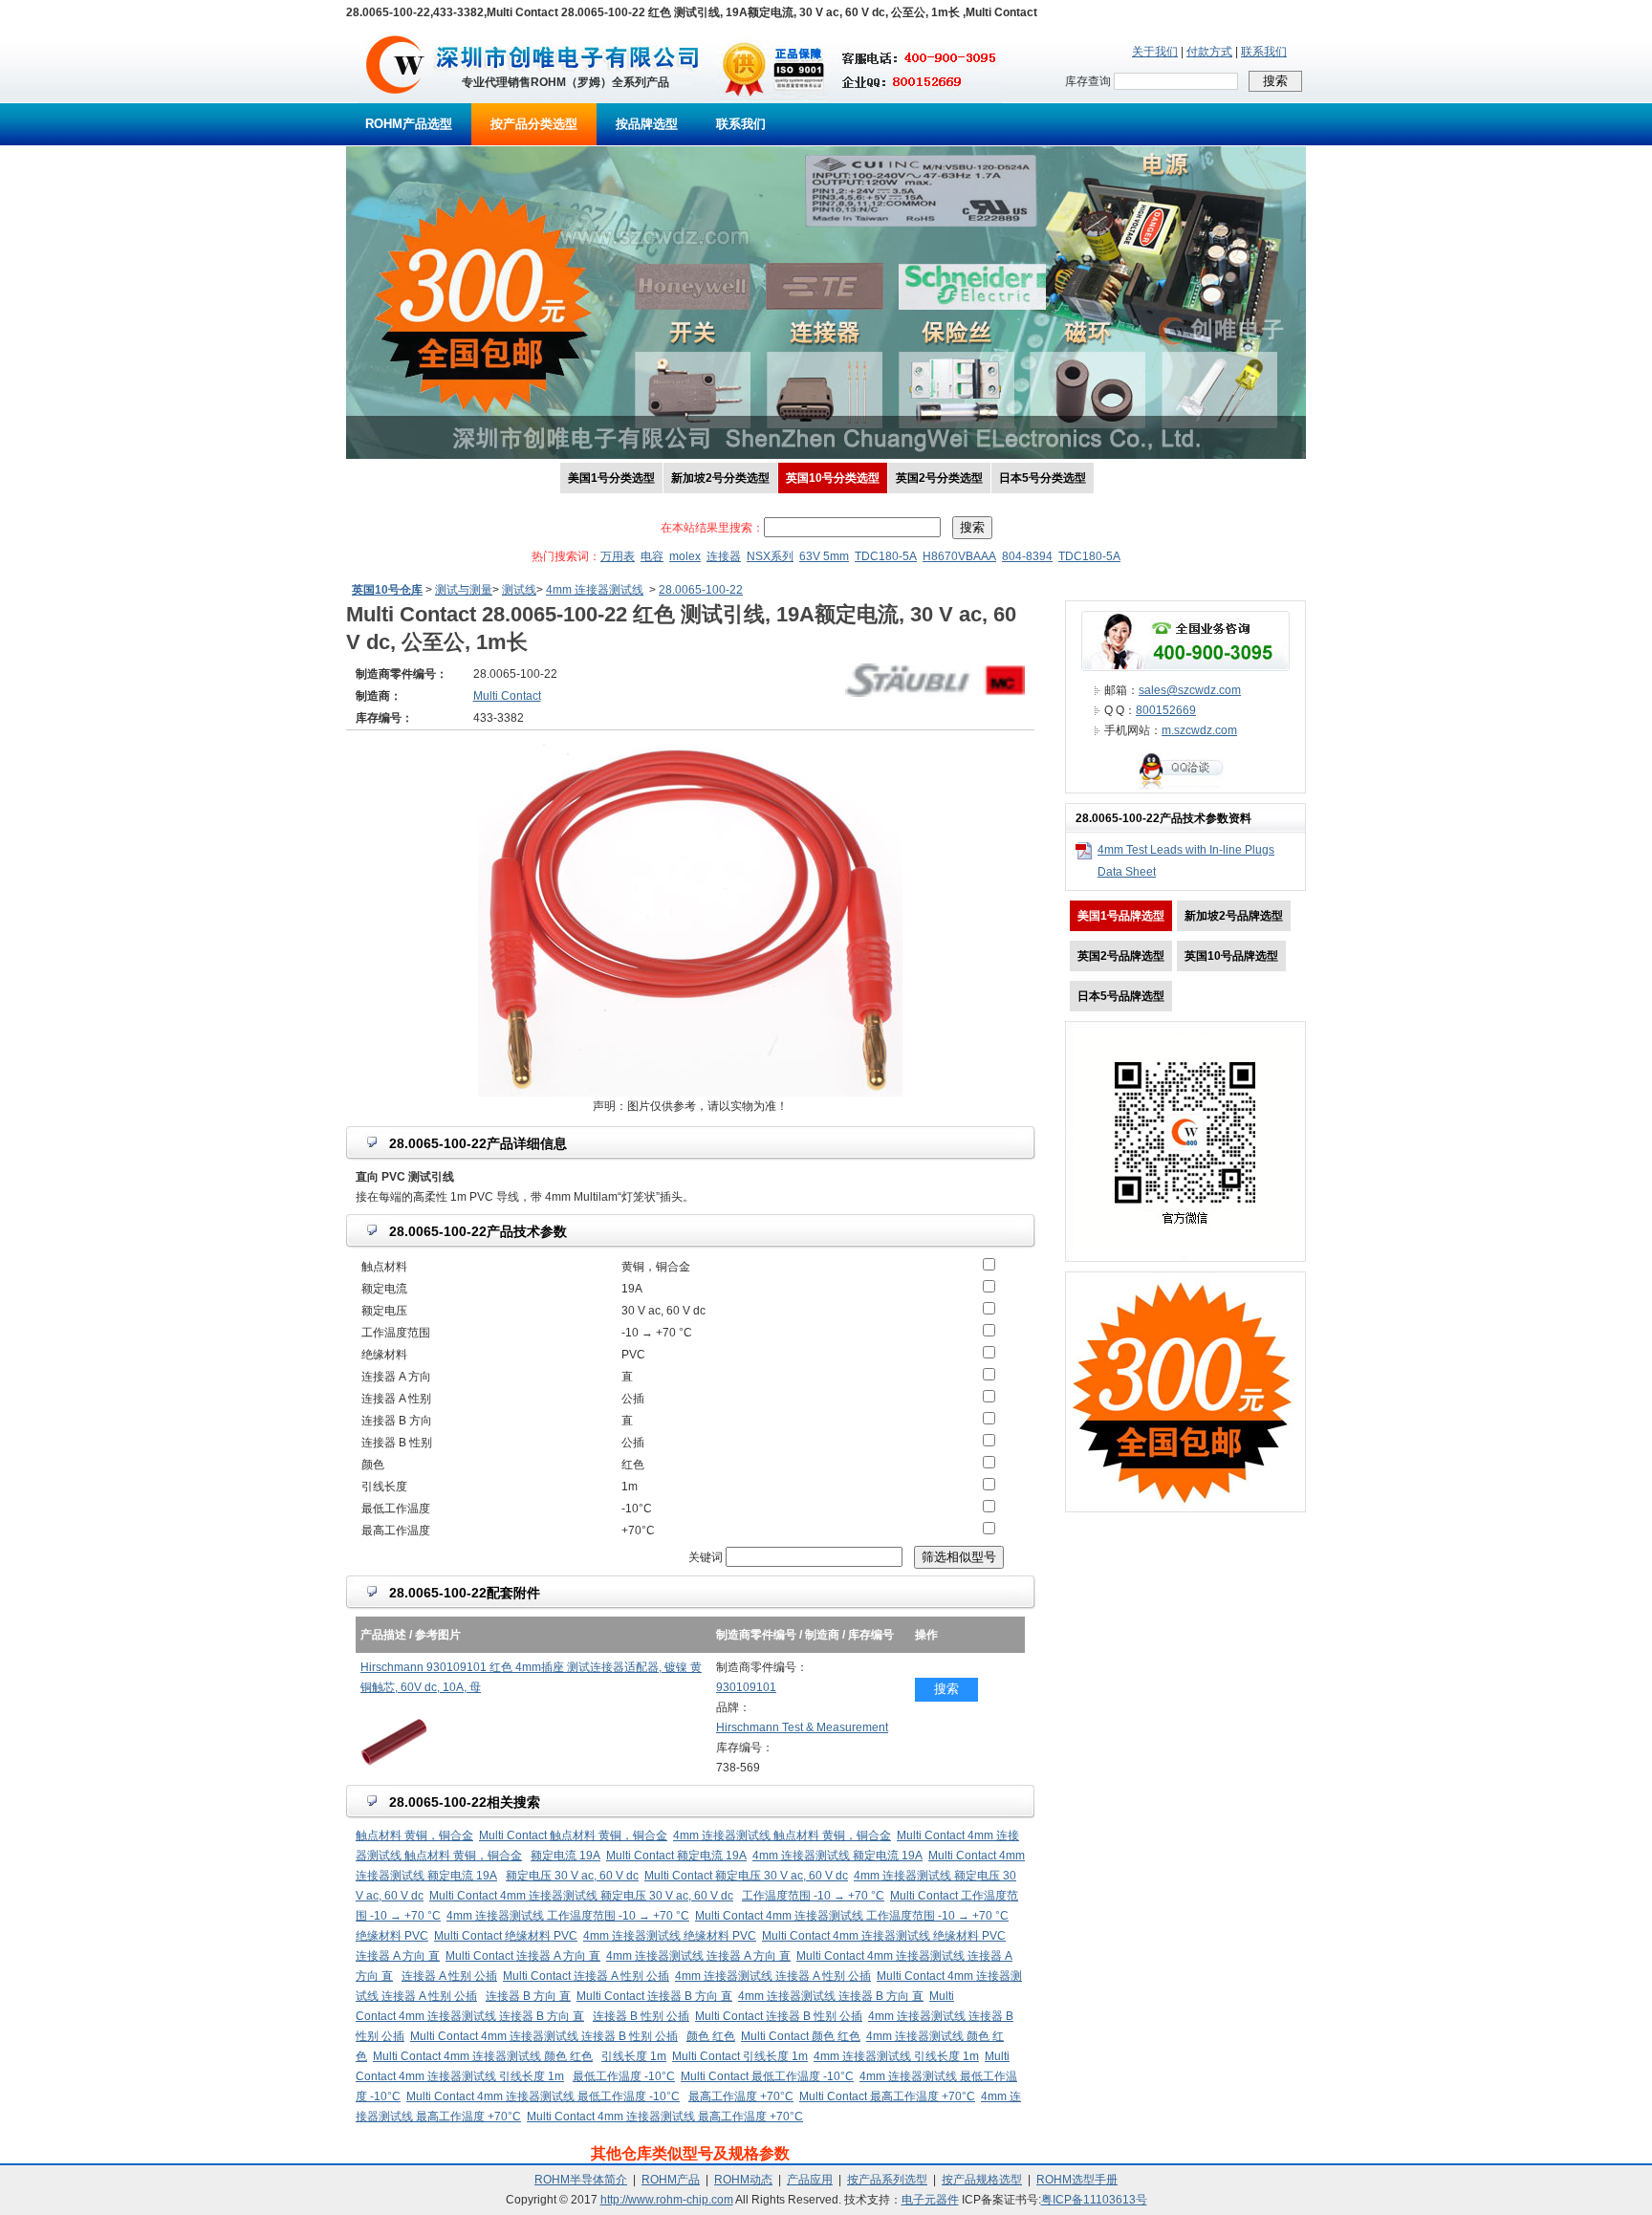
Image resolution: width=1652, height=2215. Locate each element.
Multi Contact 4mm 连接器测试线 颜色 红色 (483, 2056)
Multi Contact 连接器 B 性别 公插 (779, 2016)
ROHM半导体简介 (581, 2180)
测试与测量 (464, 590)
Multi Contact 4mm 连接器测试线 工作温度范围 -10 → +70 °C (852, 1916)
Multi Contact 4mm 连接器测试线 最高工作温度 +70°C (665, 2117)
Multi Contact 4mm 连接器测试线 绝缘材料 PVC (884, 1936)
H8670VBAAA (959, 556)
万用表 (618, 556)
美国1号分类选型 (611, 478)
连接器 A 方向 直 (398, 1956)
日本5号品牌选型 (1121, 996)
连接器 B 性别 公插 (641, 2016)
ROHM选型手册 (1077, 2180)
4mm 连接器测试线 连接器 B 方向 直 (831, 1996)
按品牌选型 (647, 124)
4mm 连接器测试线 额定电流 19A (837, 1856)
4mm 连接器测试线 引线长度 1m (896, 2056)
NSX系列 (770, 556)
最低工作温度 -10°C (624, 2076)
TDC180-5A (886, 556)
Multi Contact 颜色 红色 (801, 2036)
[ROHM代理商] (395, 99)
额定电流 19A (565, 1856)
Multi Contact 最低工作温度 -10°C (767, 2076)
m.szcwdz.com (1199, 730)
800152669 (1166, 710)
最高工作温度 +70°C (741, 2096)
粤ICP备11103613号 (1094, 2200)
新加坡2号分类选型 (720, 478)
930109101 (746, 1687)
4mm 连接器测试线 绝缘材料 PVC (670, 1936)
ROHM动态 (743, 2180)
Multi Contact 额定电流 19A (676, 1856)
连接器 (724, 556)
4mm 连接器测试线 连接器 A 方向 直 (698, 1956)
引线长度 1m (634, 2056)
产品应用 (810, 2180)
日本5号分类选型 (1043, 478)
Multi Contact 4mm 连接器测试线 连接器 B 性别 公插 (544, 2036)
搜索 (946, 1689)
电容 (652, 556)
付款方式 (1209, 52)
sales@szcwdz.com (1190, 690)
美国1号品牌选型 (1121, 916)
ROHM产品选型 (409, 124)
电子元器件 (930, 2200)
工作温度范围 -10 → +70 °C (813, 1896)
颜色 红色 (711, 2036)
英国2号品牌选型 (1121, 956)
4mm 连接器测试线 (595, 590)
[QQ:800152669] (1185, 789)
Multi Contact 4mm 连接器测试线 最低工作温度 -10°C (543, 2096)
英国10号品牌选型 (1231, 956)
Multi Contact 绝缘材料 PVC (506, 1936)
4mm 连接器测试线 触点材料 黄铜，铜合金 (782, 1835)
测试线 (519, 590)
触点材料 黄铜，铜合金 (414, 1835)
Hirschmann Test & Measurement (802, 1727)
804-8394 (1027, 556)
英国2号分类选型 (939, 478)
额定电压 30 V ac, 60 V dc (572, 1876)
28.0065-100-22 (701, 590)
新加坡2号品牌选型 (1234, 916)
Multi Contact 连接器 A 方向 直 (523, 1956)
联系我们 (1264, 52)
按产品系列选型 (887, 2180)
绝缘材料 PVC (392, 1936)
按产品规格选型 (982, 2180)
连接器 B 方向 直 (528, 1996)
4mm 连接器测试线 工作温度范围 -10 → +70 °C (568, 1916)
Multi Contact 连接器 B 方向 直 (654, 1996)
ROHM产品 (671, 2180)
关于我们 (1155, 52)
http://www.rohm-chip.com (667, 2200)
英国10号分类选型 (833, 478)
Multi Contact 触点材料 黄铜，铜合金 (573, 1835)
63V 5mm (824, 556)
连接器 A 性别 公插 (449, 1976)
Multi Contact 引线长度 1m (740, 2056)
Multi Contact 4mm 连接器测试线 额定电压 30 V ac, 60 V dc (581, 1896)
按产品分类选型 (534, 124)
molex (685, 556)
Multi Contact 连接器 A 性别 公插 (586, 1976)
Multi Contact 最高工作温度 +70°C (887, 2096)
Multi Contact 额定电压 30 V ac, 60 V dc (746, 1876)
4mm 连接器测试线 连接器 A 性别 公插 (773, 1976)
